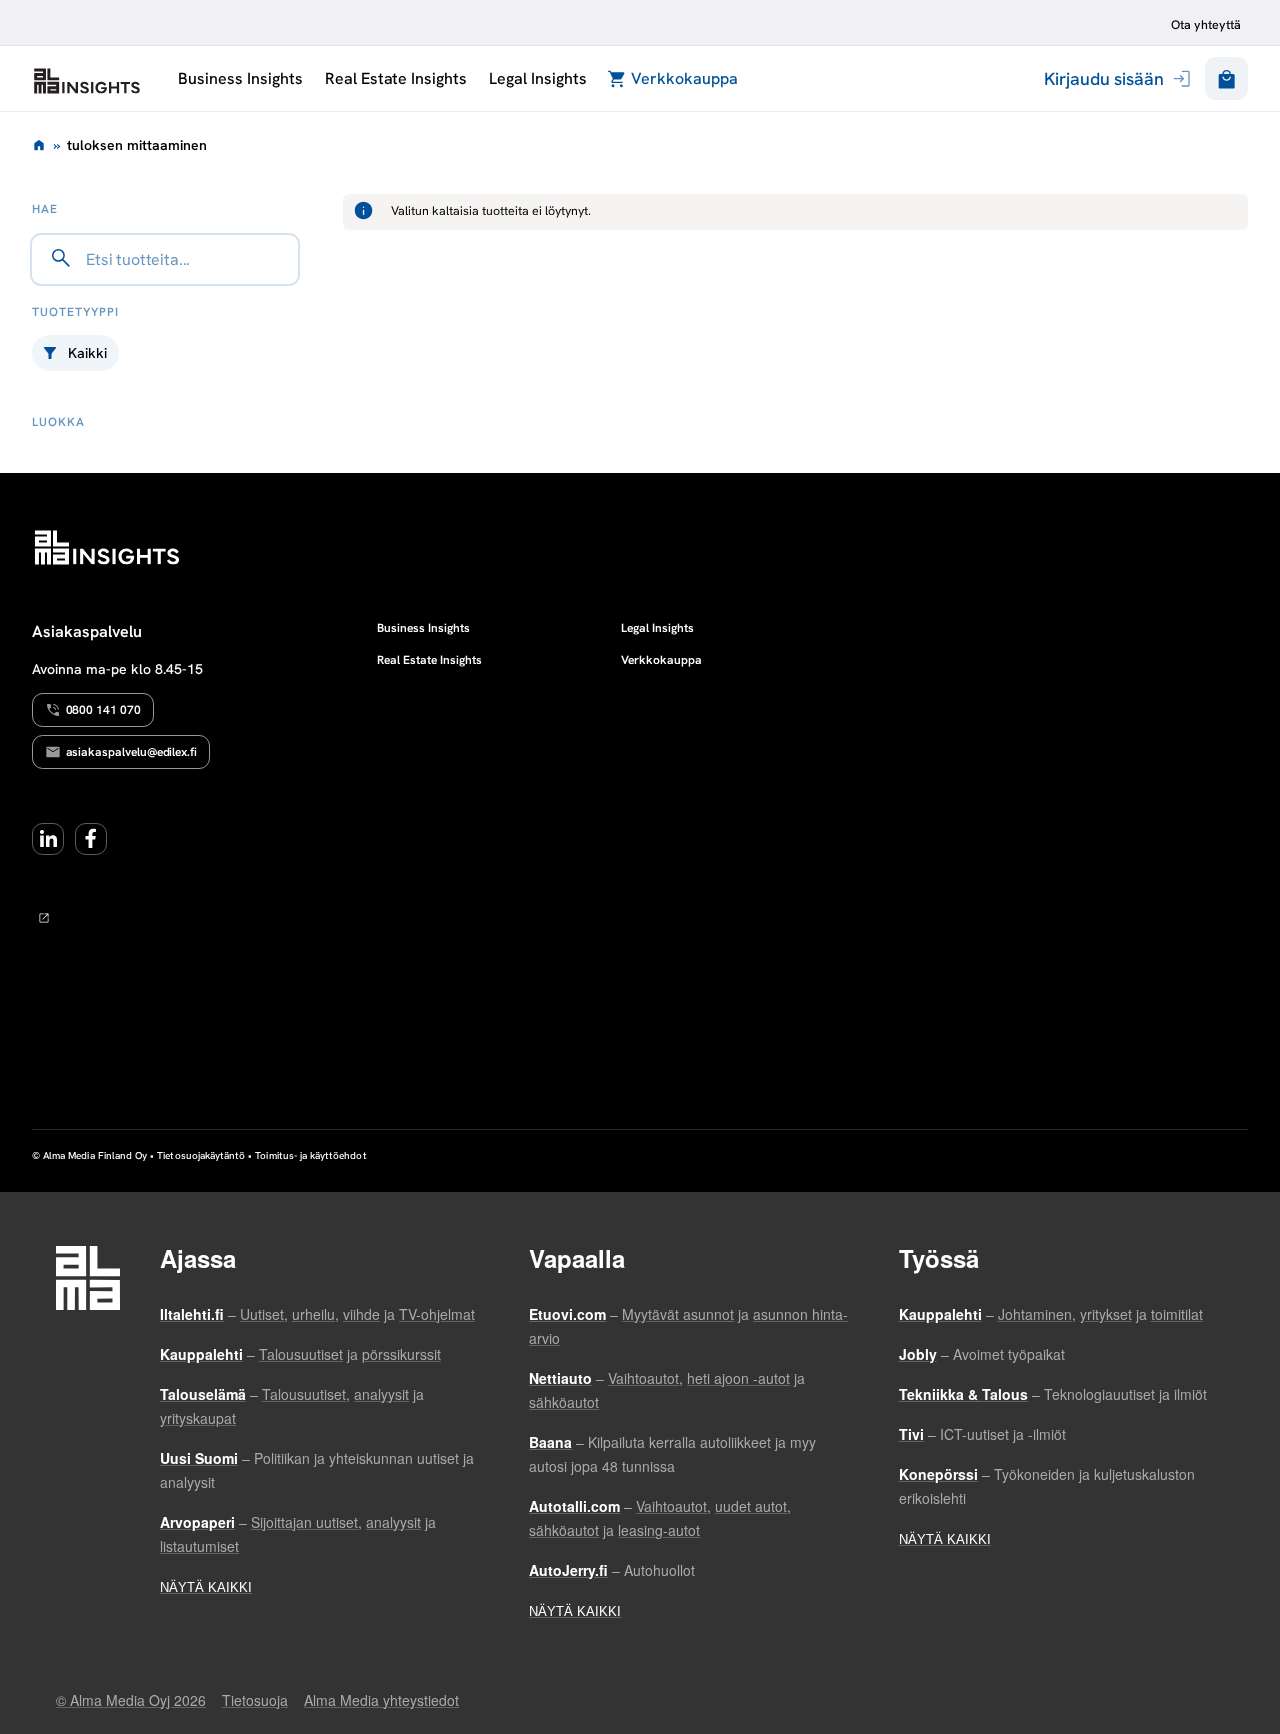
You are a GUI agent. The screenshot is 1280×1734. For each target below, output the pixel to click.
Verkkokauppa (684, 78)
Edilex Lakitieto (87, 81)
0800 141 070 (103, 710)
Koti (39, 145)
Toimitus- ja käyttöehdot (310, 1155)
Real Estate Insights (396, 78)
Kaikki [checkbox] (87, 353)
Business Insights (240, 78)
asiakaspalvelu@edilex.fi (132, 752)
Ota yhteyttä (1206, 25)
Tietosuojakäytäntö (201, 1155)
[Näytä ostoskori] (1226, 78)
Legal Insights (537, 78)
